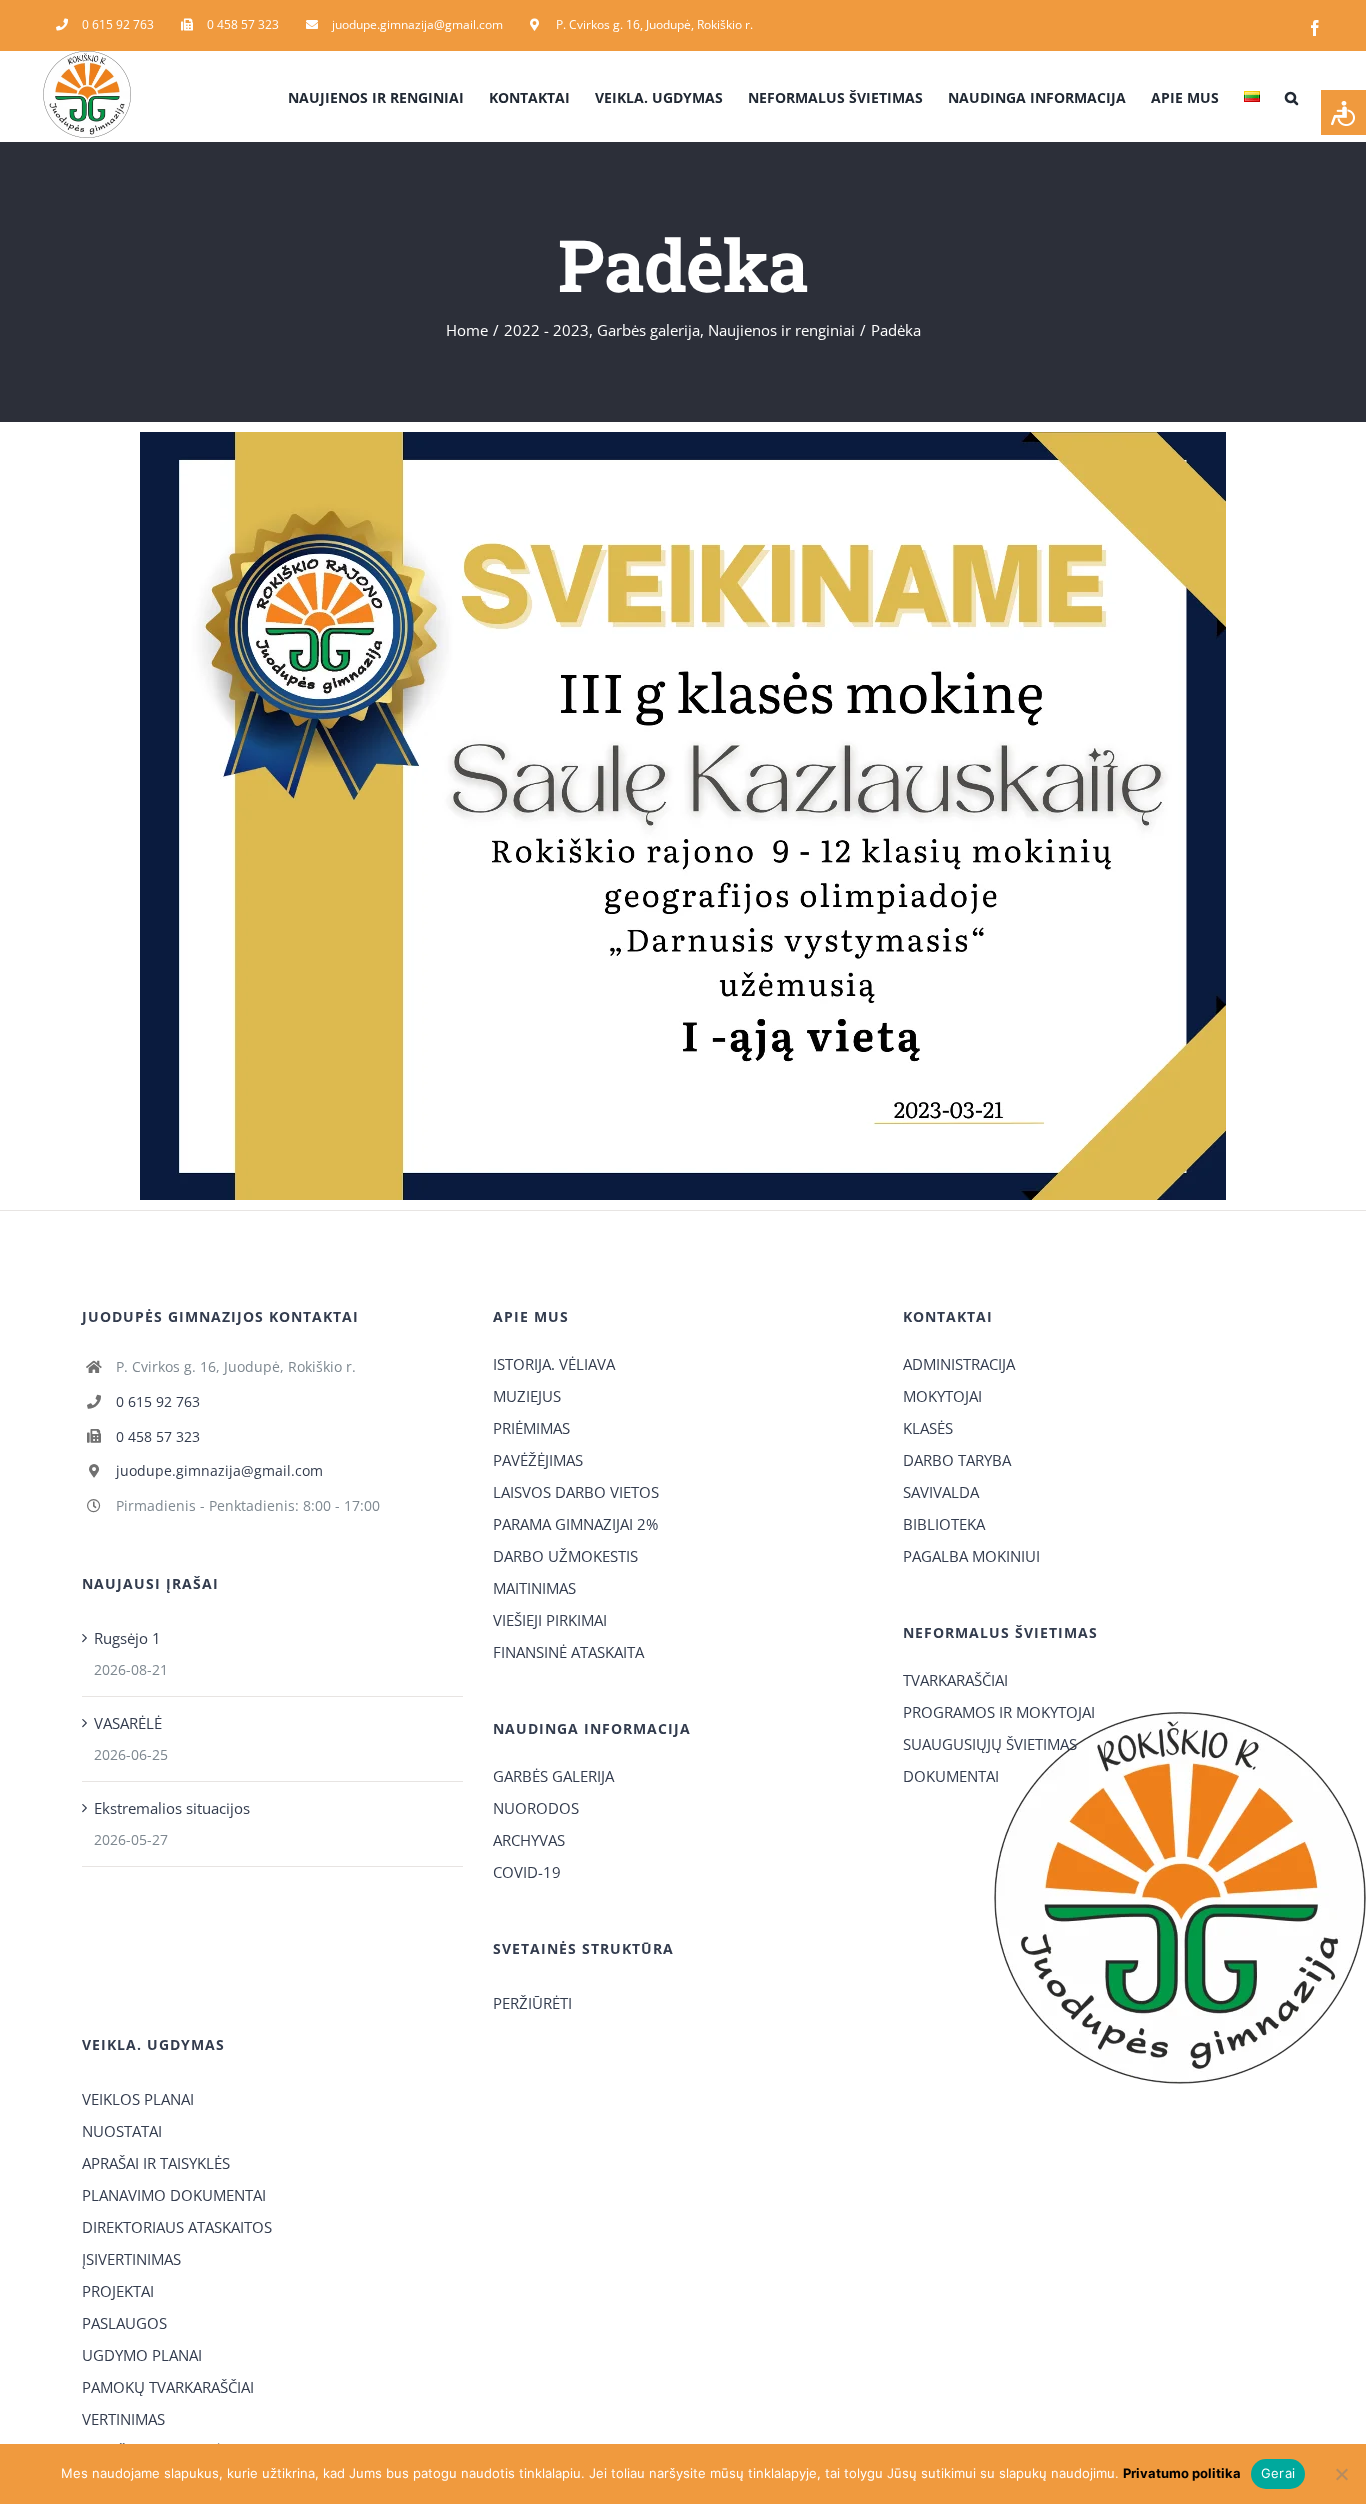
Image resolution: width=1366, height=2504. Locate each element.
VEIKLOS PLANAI (138, 2099)
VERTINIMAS (123, 2419)
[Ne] (1341, 2474)
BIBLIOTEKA (944, 1524)
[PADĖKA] (683, 439)
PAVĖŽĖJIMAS (538, 1460)
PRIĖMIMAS (531, 1428)
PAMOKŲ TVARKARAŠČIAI (168, 2387)
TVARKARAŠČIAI (955, 1680)
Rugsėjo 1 (127, 1638)
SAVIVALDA (941, 1492)
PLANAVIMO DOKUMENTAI (174, 2195)
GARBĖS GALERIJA (553, 1776)
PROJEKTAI (118, 2291)
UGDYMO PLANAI (142, 2355)
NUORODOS (536, 1808)
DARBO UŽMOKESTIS (565, 1556)
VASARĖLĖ (128, 1723)
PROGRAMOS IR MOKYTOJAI (999, 1712)
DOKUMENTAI (951, 1776)
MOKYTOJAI (942, 1396)
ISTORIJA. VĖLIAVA (554, 1364)
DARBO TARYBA (957, 1460)
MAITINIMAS (534, 1588)
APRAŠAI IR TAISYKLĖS (156, 2163)
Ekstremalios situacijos (172, 1808)
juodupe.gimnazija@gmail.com (219, 1470)
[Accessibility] (1343, 112)
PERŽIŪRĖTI (532, 2003)
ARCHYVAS (529, 1840)
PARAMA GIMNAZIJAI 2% (575, 1524)
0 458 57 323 (158, 1436)
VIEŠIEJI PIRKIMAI (550, 1620)
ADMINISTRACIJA (959, 1364)
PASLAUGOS (124, 2323)
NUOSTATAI (122, 2131)
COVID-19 (527, 1872)
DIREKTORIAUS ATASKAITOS (177, 2227)
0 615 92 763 (158, 1401)
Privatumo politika (1182, 2473)
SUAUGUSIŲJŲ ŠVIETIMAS (990, 1744)
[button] (1291, 96)
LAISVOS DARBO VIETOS (576, 1492)
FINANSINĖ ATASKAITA (568, 1652)
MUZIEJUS (527, 1396)
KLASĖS (928, 1428)
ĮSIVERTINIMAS (131, 2259)
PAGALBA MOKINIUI (971, 1556)
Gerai (1278, 2473)
